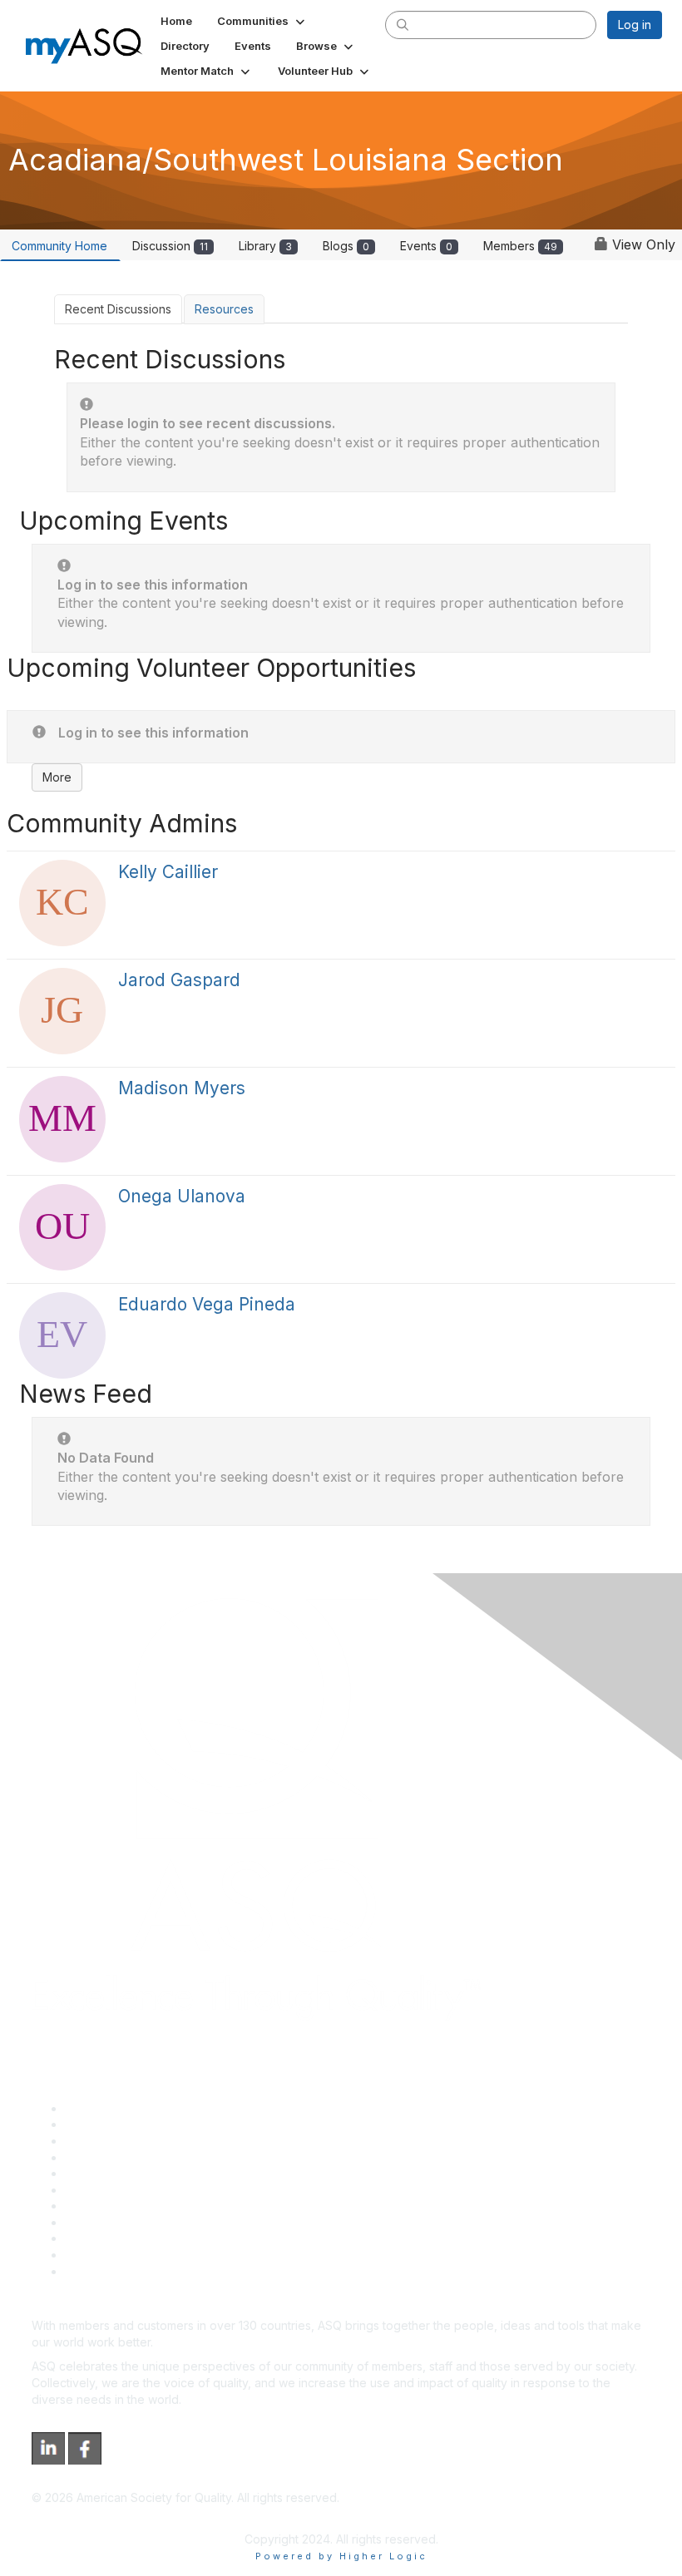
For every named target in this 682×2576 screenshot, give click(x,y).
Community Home (59, 246)
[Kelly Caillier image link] (62, 903)
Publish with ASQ (111, 2157)
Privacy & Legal (107, 2124)
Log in (635, 25)
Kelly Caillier (168, 872)
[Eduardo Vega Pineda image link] (62, 1335)
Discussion (170, 246)
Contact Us (95, 2206)
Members (520, 246)
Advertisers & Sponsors (129, 2238)
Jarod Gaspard (179, 980)
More (57, 777)
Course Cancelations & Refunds (152, 2222)
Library (265, 246)
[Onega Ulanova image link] (62, 1227)
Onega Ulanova (182, 1196)
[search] (403, 24)
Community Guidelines (125, 2173)
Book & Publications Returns (142, 2190)
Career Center (104, 2141)
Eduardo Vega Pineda (207, 1304)
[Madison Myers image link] (62, 1119)
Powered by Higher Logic (341, 2556)
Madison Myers (182, 1088)
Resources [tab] (224, 309)
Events (426, 246)
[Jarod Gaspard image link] (62, 1011)
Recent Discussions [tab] (118, 309)
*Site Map (93, 2255)
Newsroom (94, 2271)
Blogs (346, 246)
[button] (262, 21)
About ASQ (95, 2108)
